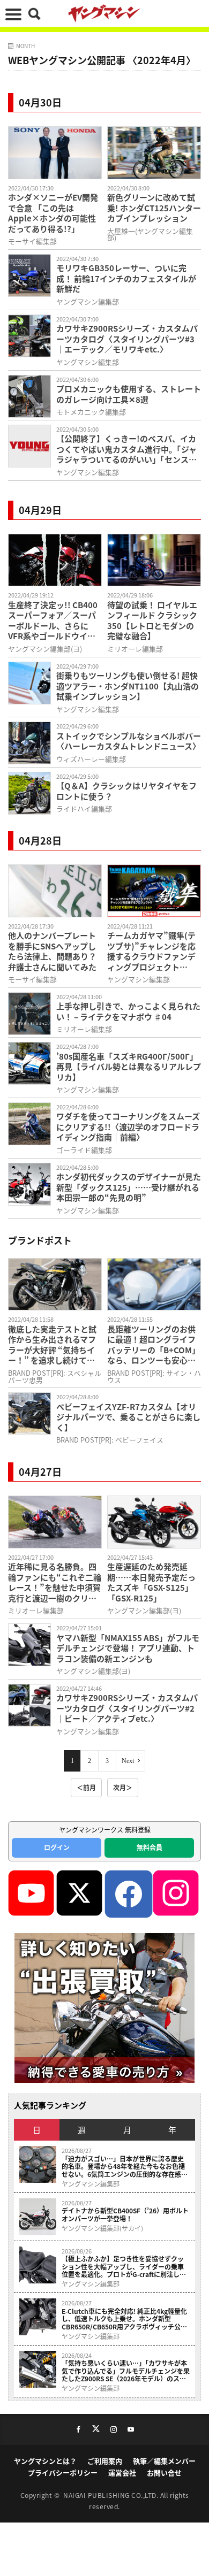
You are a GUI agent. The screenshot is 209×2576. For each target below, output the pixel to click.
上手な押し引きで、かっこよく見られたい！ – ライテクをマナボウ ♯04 (128, 1011)
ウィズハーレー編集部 (91, 759)
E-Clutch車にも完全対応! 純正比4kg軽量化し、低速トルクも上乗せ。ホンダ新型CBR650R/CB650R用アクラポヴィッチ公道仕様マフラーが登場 (124, 2319)
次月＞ (123, 1787)
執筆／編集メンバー (164, 2461)
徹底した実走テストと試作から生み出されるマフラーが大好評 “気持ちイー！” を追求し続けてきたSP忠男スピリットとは (53, 1345)
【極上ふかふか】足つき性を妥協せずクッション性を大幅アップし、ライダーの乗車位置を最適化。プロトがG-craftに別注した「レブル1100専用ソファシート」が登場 (124, 2267)
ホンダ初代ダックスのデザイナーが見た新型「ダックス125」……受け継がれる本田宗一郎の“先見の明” (129, 1187)
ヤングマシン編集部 (88, 301)
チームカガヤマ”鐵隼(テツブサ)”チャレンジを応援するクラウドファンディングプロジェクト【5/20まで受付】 (151, 951)
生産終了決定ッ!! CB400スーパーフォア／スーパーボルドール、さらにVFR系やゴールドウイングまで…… (53, 620)
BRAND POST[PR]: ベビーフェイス (110, 1440)
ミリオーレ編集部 (135, 649)
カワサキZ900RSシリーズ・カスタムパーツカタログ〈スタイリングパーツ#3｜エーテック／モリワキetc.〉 (127, 339)
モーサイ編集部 (32, 241)
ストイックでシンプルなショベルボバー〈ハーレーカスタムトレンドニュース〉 (129, 741)
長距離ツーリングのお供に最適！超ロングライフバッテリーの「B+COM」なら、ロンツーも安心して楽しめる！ (154, 1345)
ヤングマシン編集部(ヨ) (45, 649)
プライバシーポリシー (63, 2472)
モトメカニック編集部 (91, 412)
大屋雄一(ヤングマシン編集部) (150, 234)
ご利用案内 (105, 2461)
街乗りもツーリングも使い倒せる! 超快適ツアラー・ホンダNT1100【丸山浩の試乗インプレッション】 (128, 686)
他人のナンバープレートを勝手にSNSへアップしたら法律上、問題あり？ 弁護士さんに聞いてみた (52, 951)
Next (128, 1761)
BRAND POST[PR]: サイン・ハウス (154, 1376)
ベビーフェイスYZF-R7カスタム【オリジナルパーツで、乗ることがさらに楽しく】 (128, 1417)
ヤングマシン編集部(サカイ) (102, 2228)
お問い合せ (164, 2472)
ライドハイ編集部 (84, 808)
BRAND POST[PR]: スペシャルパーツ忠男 (55, 1376)
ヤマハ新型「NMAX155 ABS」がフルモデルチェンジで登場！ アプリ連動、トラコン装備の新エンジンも (128, 1648)
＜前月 (86, 1787)
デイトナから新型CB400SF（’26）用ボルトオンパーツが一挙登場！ (125, 2215)
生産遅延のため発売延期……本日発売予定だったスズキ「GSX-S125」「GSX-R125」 (151, 1582)
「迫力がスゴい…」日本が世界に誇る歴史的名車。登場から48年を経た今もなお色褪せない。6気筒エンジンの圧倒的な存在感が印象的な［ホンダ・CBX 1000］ (125, 2167)
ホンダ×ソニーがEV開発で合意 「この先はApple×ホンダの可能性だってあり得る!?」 (53, 213)
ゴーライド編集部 (84, 1150)
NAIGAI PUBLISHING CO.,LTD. (112, 2495)
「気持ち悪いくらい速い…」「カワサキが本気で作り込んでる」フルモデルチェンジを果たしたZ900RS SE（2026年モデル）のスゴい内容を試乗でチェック (126, 2371)
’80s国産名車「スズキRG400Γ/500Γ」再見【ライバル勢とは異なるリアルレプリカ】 (129, 1067)
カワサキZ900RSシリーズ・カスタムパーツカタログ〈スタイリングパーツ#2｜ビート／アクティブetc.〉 (127, 1708)
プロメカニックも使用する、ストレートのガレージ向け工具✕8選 (129, 394)
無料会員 (150, 1847)
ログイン (57, 1847)
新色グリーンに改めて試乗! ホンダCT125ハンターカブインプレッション (154, 208)
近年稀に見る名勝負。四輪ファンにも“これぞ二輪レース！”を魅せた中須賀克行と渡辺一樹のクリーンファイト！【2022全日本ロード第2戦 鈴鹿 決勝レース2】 (55, 1582)
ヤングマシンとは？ (45, 2461)
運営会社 (122, 2472)
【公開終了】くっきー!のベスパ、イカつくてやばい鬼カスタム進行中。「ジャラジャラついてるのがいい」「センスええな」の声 (126, 449)
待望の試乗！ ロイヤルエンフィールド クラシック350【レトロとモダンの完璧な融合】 (152, 620)
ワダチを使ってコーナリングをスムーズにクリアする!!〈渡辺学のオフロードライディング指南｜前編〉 (128, 1127)
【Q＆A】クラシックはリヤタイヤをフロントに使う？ (126, 791)
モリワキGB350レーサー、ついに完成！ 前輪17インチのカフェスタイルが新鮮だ (126, 278)
